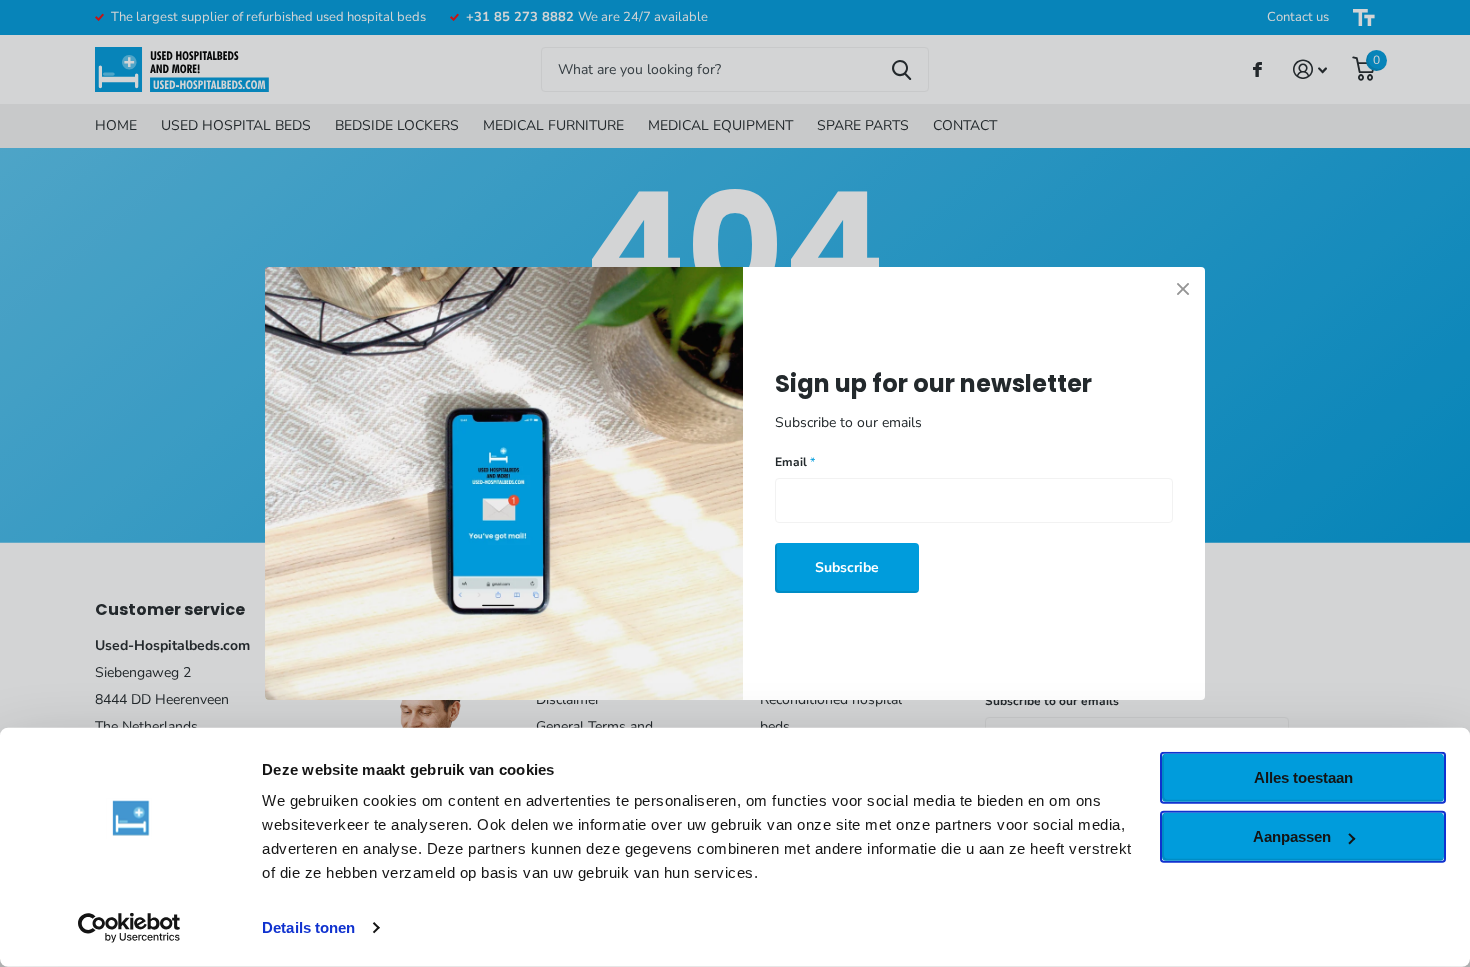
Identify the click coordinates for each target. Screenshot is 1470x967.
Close (1183, 289)
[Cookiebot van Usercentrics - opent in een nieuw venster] (129, 928)
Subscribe (847, 567)
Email (795, 462)
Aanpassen (1292, 836)
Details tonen (308, 927)
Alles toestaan (1303, 777)
